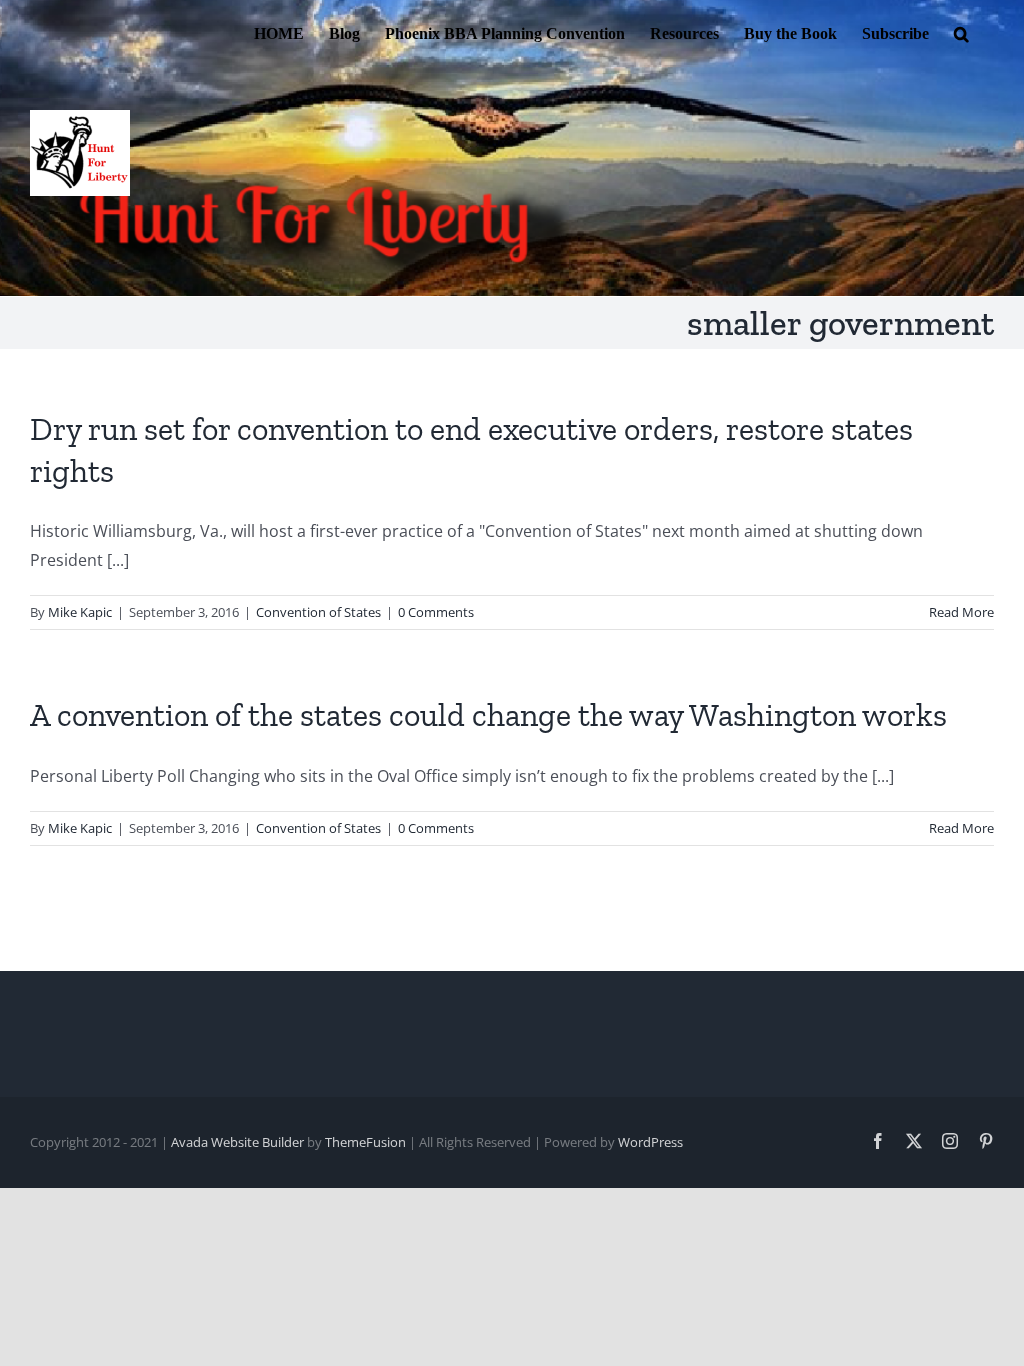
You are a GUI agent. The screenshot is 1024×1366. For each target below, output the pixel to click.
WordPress (650, 1142)
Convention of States (318, 612)
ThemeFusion (365, 1142)
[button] (961, 32)
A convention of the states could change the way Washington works (488, 715)
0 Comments (436, 612)
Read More (961, 612)
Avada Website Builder (237, 1142)
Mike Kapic (80, 612)
